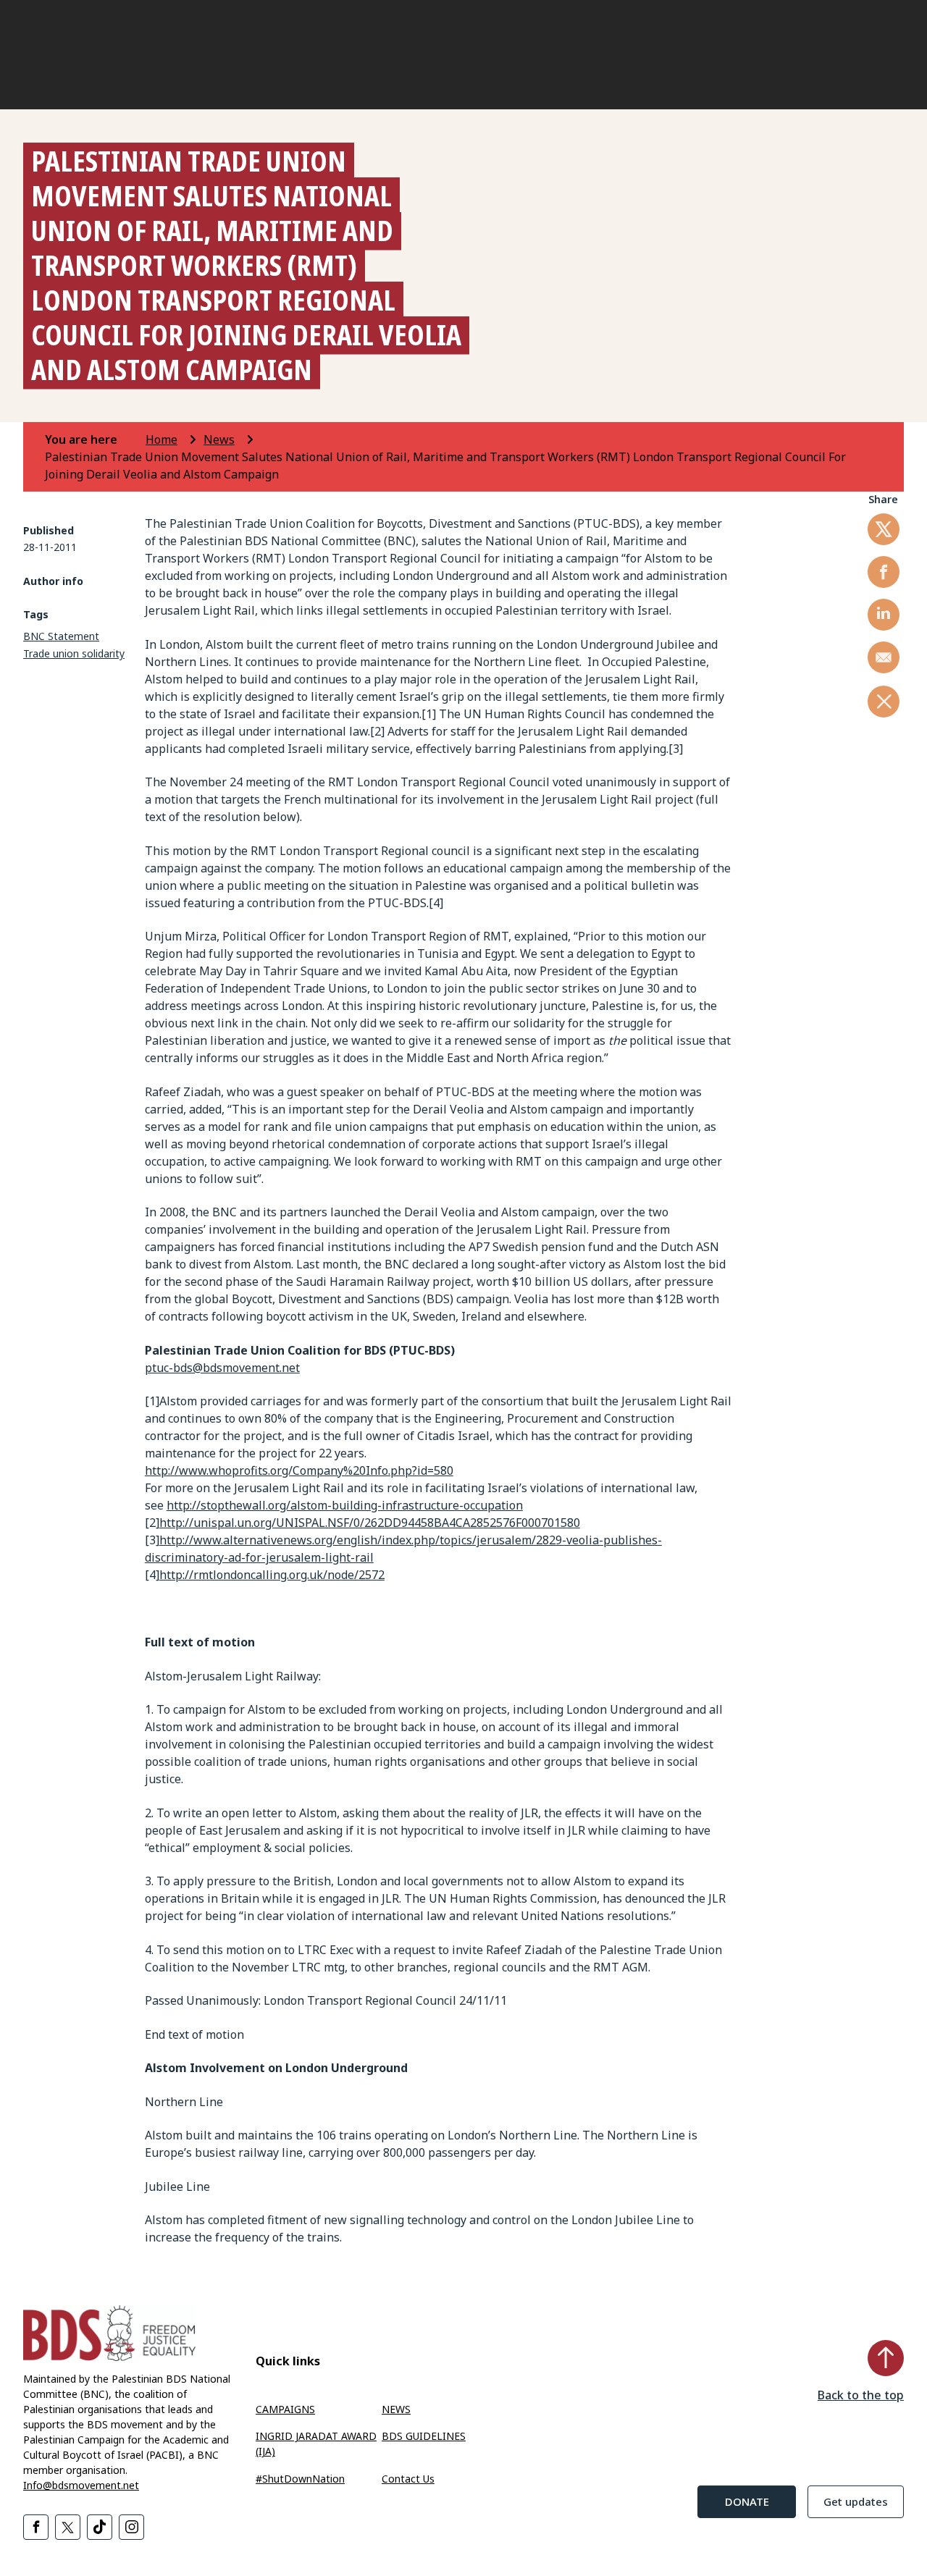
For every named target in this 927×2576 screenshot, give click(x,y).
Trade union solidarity (74, 653)
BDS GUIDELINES (424, 2436)
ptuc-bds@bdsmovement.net (222, 1368)
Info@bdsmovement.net (81, 2485)
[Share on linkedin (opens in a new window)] (884, 615)
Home (162, 439)
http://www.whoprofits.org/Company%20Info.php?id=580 (299, 1470)
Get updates (856, 2501)
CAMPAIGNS (285, 2409)
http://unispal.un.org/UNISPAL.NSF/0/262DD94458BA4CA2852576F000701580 (370, 1523)
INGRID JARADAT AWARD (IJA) (316, 2444)
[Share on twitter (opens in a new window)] (884, 529)
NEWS (396, 2409)
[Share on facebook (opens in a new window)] (884, 572)
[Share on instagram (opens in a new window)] (131, 2527)
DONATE (747, 2501)
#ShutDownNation (300, 2479)
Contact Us (408, 2479)
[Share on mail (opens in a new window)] (884, 657)
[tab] (94, 439)
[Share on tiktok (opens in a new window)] (100, 2527)
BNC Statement (61, 636)
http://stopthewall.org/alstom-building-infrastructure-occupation (345, 1505)
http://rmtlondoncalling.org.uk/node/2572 (272, 1575)
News (219, 439)
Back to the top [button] (861, 2395)
